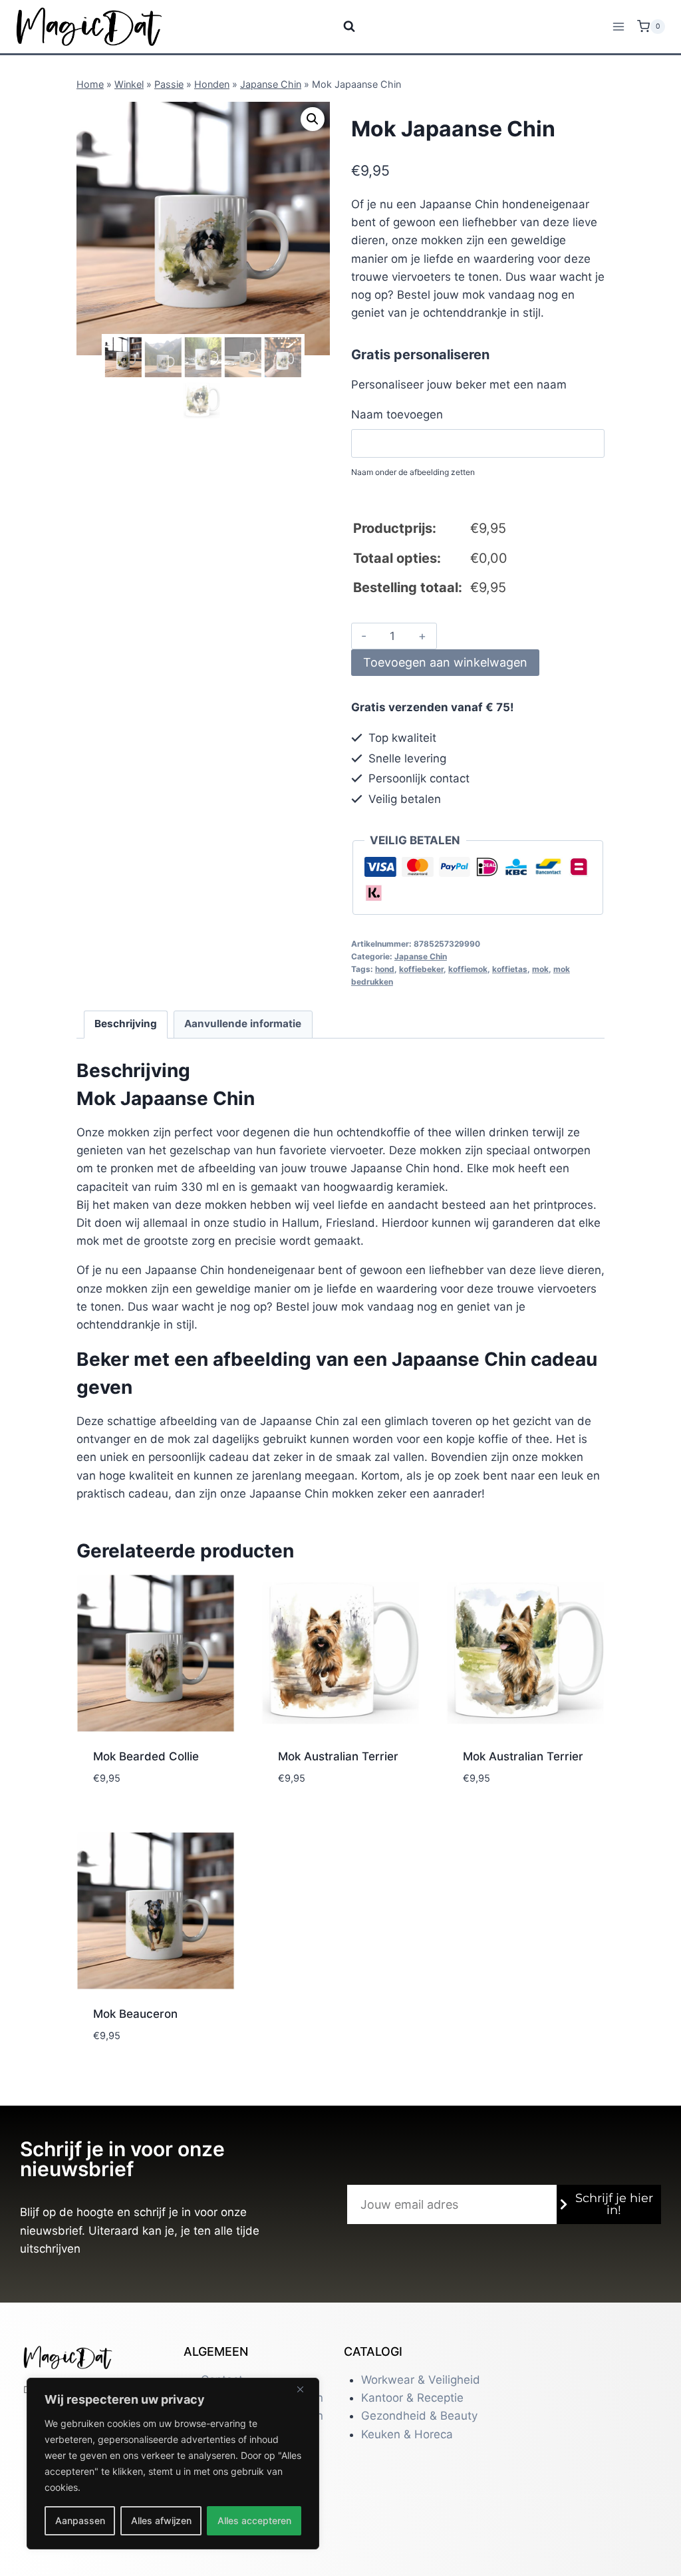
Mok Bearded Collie (146, 1756)
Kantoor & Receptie (412, 2398)
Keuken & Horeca (407, 2434)
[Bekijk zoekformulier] (341, 27)
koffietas (510, 969)
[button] (313, 119)
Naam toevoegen (397, 414)
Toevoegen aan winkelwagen (445, 662)
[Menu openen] (618, 26)
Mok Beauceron (135, 2014)
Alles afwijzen (161, 2520)
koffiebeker (421, 969)
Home (90, 84)
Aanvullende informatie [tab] (243, 1024)
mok (540, 969)
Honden (212, 84)
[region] (173, 2464)
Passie (169, 84)
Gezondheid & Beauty (419, 2416)
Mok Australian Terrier (338, 1756)
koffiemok (468, 969)
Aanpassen (80, 2520)
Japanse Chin (271, 84)
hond (385, 969)
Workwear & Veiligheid (421, 2380)
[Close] (305, 2389)
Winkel (129, 84)
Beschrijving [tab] (126, 1024)
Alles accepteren (254, 2520)
